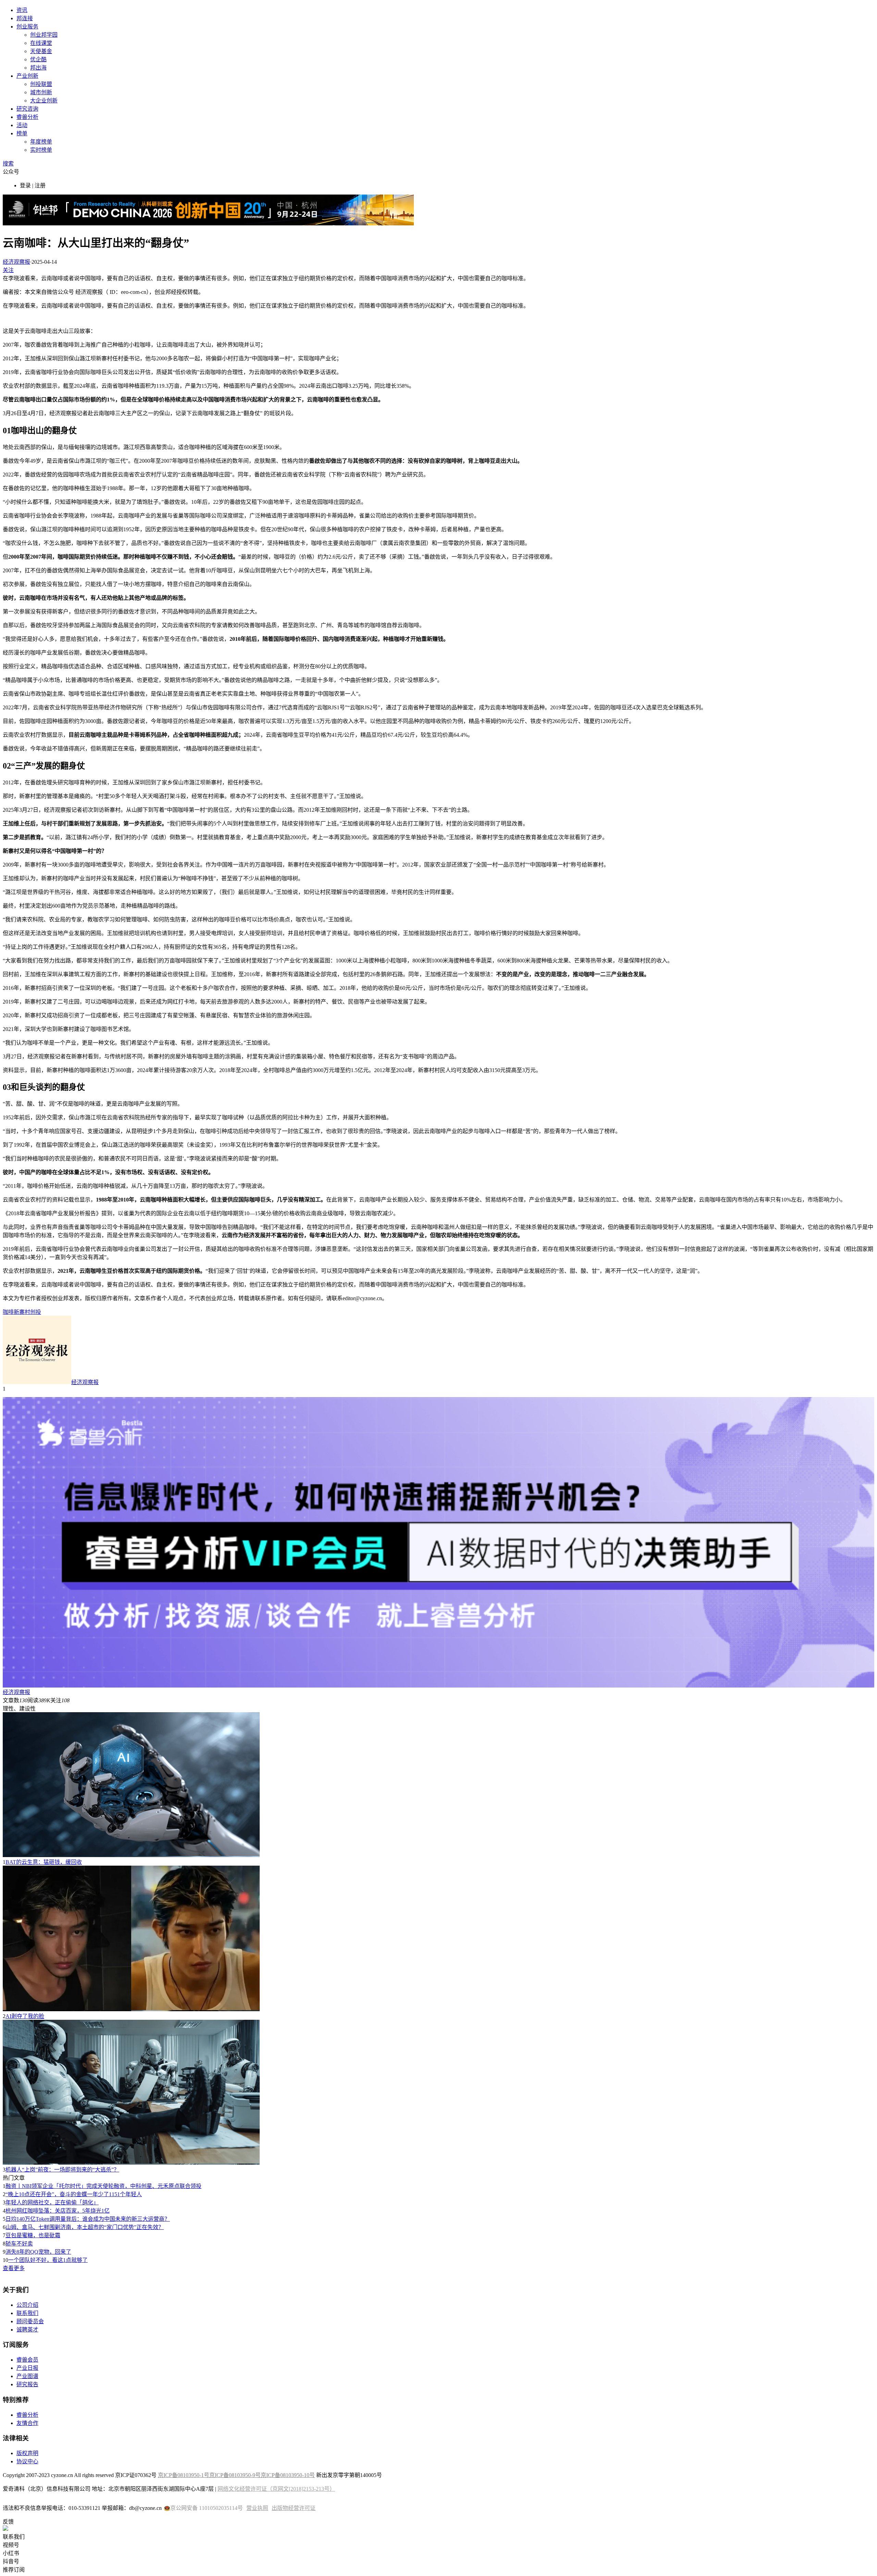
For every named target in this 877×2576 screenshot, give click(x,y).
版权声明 (27, 2453)
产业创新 (27, 76)
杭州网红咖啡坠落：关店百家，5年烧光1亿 (58, 2211)
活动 (22, 125)
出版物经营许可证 (294, 2508)
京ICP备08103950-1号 (184, 2475)
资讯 (22, 10)
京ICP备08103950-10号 (288, 2475)
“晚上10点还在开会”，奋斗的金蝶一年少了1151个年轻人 (74, 2194)
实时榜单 (41, 150)
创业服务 (27, 27)
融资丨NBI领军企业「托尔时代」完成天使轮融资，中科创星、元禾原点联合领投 (103, 2186)
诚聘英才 (27, 2330)
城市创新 (41, 92)
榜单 (22, 133)
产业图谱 (27, 2376)
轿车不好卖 (19, 2244)
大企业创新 (44, 101)
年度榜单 (41, 142)
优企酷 (38, 59)
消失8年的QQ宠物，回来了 (38, 2252)
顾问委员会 (30, 2321)
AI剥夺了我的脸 (25, 2016)
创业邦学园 (44, 35)
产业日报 (27, 2368)
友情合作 (27, 2423)
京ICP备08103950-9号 (235, 2475)
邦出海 (38, 68)
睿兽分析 (27, 117)
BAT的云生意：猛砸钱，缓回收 (44, 1862)
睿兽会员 (27, 2360)
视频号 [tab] (11, 2545)
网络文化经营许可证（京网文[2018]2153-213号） (276, 2489)
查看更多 (14, 2268)
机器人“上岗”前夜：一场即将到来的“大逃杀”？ (62, 2170)
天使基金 (41, 51)
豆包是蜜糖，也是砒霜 (33, 2235)
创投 (36, 1312)
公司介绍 (27, 2305)
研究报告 (27, 2384)
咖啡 (8, 1312)
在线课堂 (41, 43)
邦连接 (25, 18)
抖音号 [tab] (11, 2561)
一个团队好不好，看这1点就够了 (48, 2260)
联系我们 (27, 2313)
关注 (8, 270)
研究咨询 (27, 109)
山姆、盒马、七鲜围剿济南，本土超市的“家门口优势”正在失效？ (85, 2227)
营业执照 (257, 2508)
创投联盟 (41, 84)
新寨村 (22, 1312)
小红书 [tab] (11, 2553)
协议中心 (27, 2461)
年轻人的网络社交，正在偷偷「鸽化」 (52, 2202)
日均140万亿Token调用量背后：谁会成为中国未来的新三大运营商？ (88, 2219)
